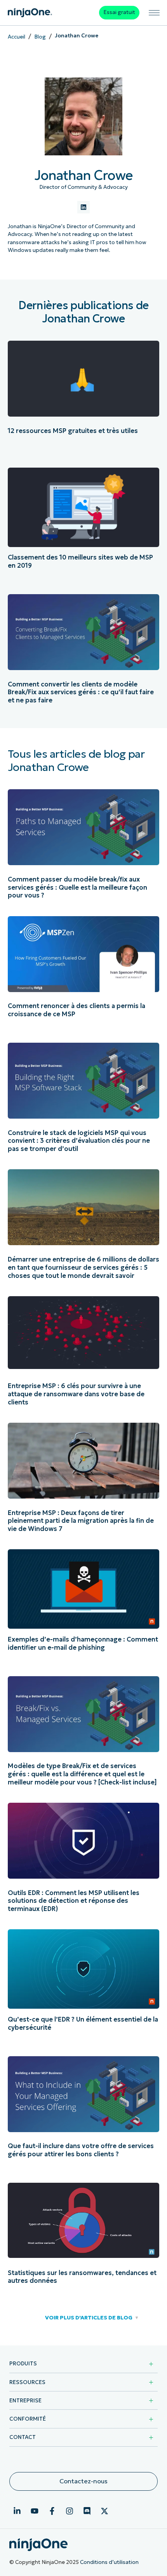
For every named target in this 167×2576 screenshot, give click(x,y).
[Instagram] (70, 2511)
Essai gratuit (119, 12)
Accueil (17, 37)
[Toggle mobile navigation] (154, 13)
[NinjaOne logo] (30, 13)
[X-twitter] (104, 2511)
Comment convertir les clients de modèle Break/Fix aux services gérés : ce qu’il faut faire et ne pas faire (81, 692)
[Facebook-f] (52, 2511)
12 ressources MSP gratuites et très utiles (73, 431)
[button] (83, 2318)
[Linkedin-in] (17, 2511)
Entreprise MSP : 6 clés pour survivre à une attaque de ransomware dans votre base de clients (76, 1394)
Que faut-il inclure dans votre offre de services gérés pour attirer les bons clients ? (81, 2150)
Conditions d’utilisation (109, 2562)
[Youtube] (35, 2511)
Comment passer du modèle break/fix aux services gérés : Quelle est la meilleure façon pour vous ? (77, 887)
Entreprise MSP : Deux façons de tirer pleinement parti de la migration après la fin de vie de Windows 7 (81, 1521)
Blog (40, 37)
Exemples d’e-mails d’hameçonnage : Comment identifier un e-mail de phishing (83, 1643)
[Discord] (87, 2511)
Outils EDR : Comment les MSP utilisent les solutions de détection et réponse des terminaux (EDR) (74, 1901)
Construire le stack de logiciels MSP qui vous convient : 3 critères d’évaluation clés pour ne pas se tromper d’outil (79, 1141)
